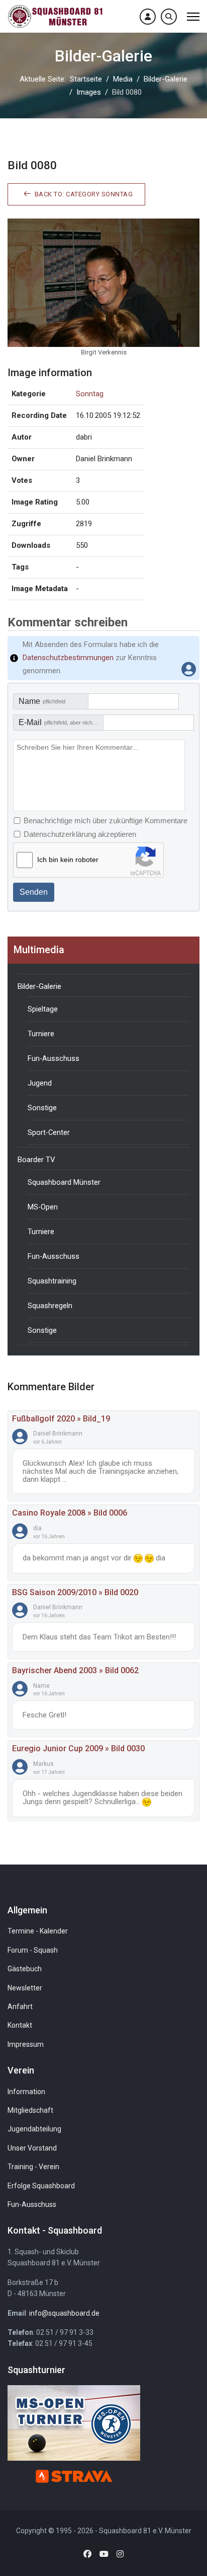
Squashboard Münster (64, 1182)
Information (26, 2092)
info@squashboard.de (64, 2313)
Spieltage (43, 1009)
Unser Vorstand (32, 2148)
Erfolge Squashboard (41, 2186)
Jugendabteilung (34, 2129)
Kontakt (20, 2025)
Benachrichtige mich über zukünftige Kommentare (106, 820)
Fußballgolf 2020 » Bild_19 (61, 1419)
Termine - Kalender (38, 1931)
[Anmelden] (148, 17)
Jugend (40, 1083)
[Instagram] (120, 2554)
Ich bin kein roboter (68, 860)
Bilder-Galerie (39, 986)
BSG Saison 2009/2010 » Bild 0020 (75, 1592)
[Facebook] (87, 2554)
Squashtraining (52, 1281)
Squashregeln (50, 1306)
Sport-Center (49, 1132)
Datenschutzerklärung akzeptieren (80, 834)
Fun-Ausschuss (54, 1058)
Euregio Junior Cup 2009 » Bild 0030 (78, 1748)
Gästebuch (25, 1969)
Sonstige (42, 1108)
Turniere (41, 1034)
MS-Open (43, 1207)
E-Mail (61, 722)
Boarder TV (36, 1160)
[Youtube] (104, 2554)
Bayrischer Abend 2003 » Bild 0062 (75, 1670)
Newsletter (25, 1988)
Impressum (26, 2044)
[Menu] (193, 16)
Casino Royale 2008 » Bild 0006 (70, 1513)
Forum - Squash (33, 1950)
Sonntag (90, 394)
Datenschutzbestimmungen (68, 658)
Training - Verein (33, 2167)
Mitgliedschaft (30, 2110)
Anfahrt (20, 2007)
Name (42, 701)
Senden (34, 892)
